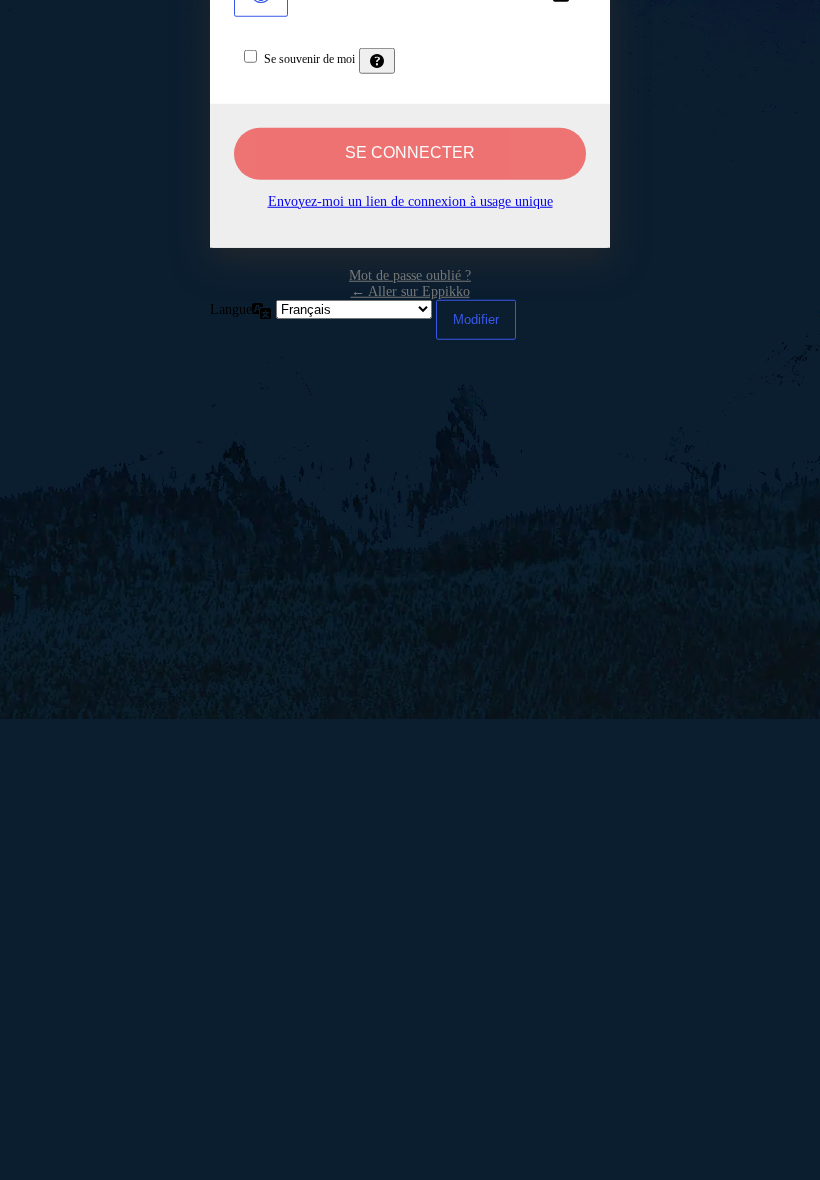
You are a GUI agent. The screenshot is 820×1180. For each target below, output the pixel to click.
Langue (231, 308)
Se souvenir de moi (309, 58)
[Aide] (377, 60)
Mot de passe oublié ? (410, 274)
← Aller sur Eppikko (410, 290)
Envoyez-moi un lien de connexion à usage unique (410, 200)
